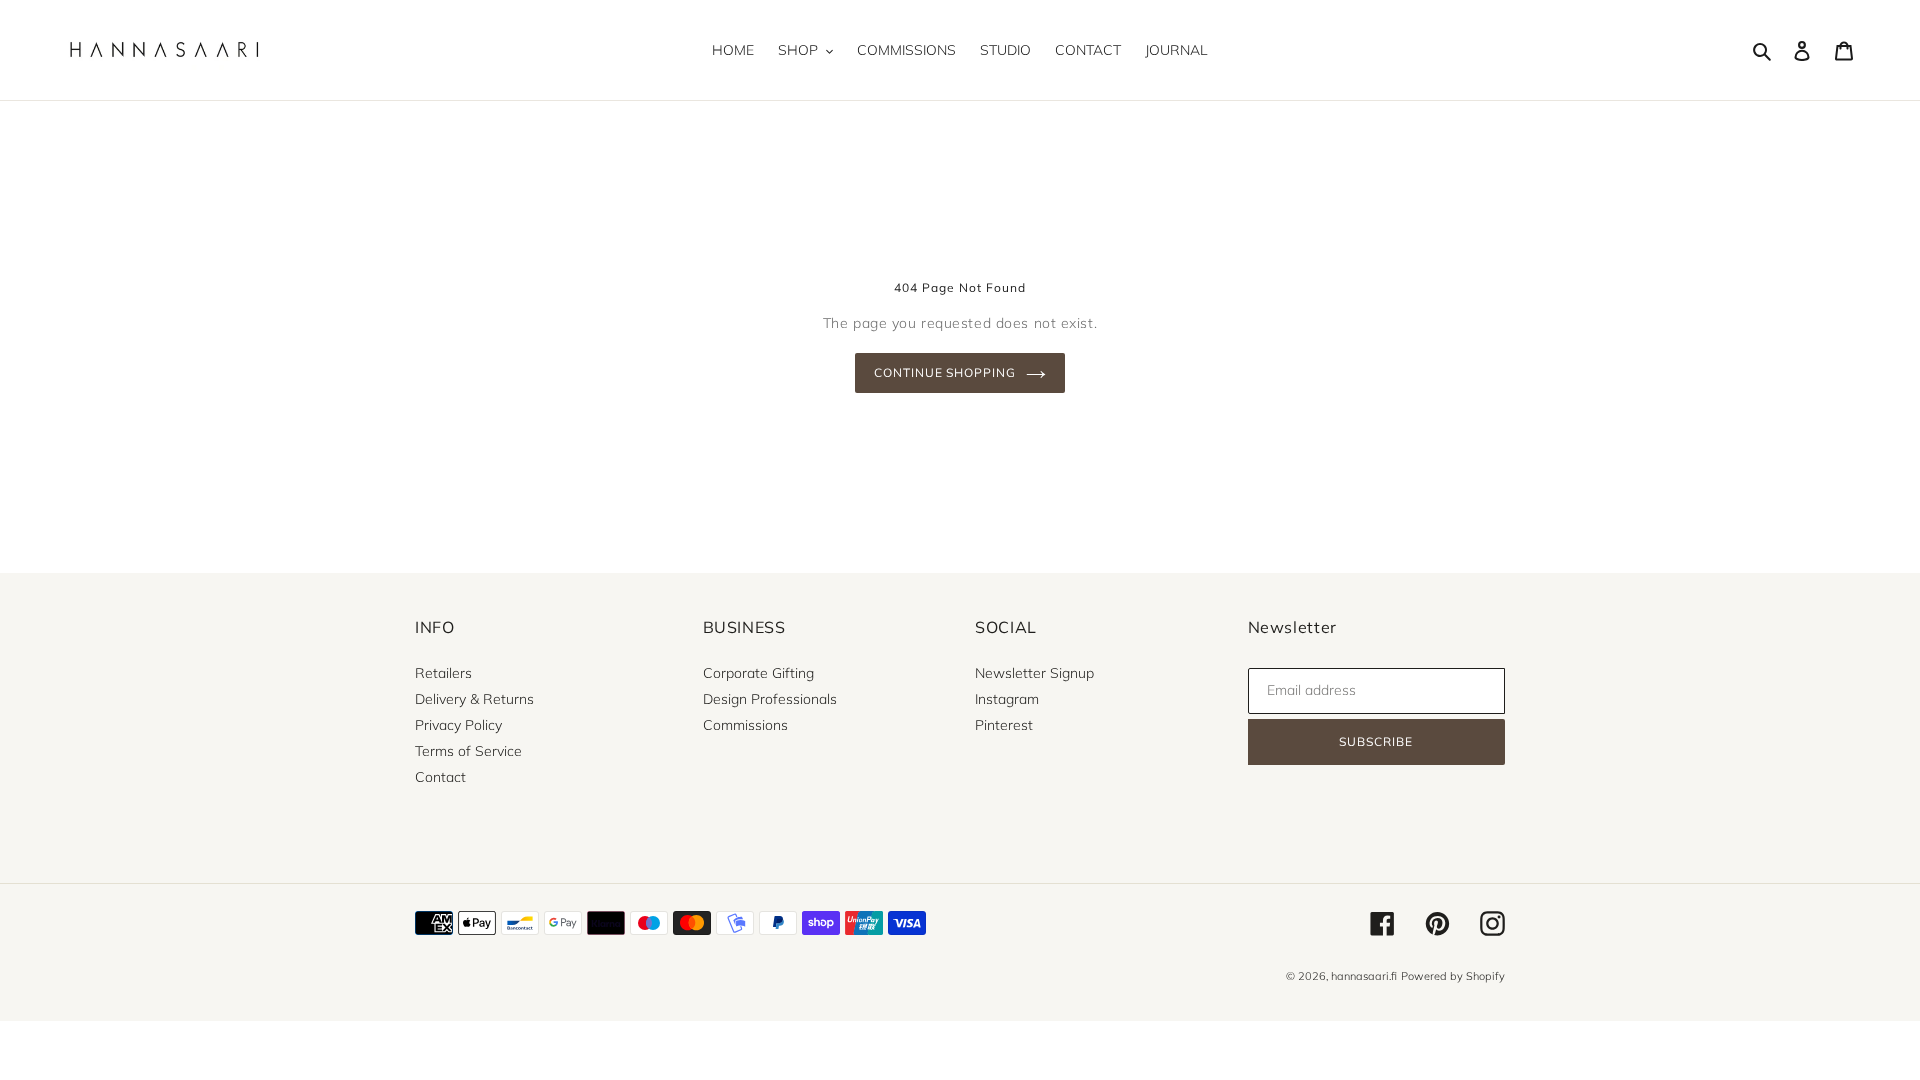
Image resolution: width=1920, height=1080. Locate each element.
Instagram (1007, 699)
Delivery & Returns (474, 699)
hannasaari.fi (1364, 976)
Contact (440, 777)
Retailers (443, 673)
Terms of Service (468, 751)
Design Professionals (770, 699)
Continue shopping (945, 372)
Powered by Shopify (1453, 976)
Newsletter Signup (1034, 673)
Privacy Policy (458, 725)
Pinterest (1004, 725)
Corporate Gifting (758, 673)
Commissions (745, 725)
